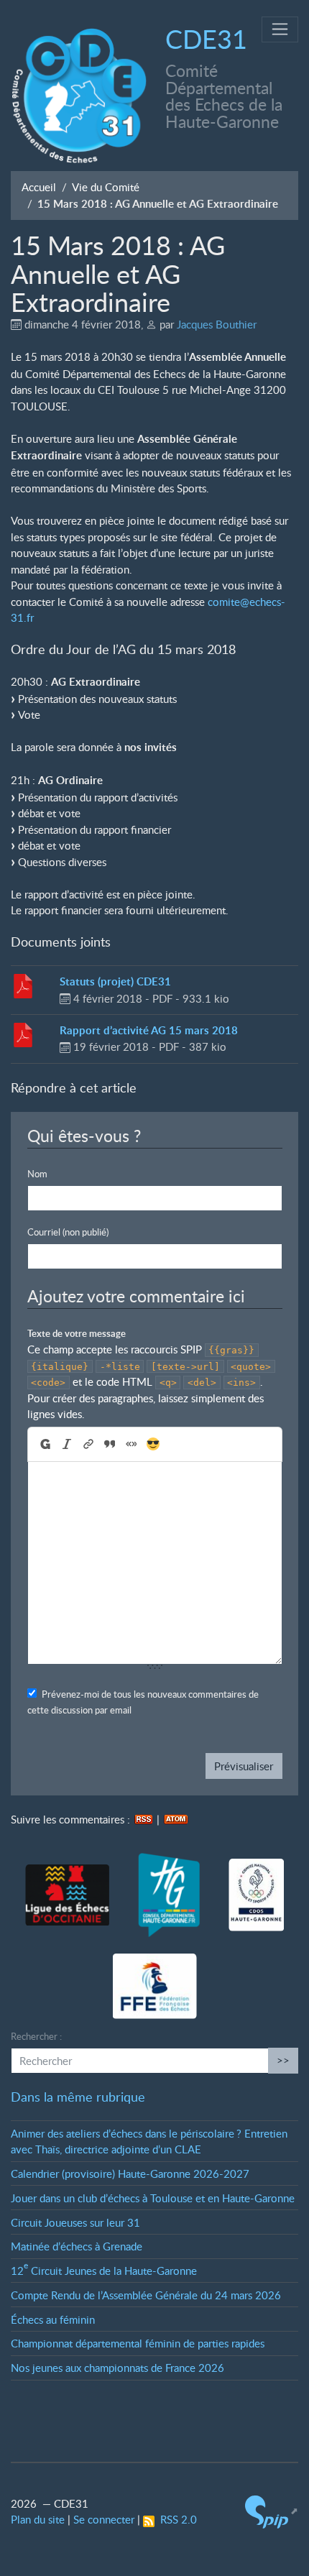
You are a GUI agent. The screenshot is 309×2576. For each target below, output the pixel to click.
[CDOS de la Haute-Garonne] (256, 1896)
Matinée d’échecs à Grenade (77, 2246)
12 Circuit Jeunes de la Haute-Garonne (104, 2271)
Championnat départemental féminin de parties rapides (138, 2343)
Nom (37, 1174)
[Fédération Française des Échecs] (155, 1987)
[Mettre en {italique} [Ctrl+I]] (66, 1444)
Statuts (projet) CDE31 (115, 981)
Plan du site (38, 2519)
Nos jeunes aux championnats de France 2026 (117, 2368)
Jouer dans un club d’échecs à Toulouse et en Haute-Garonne (153, 2198)
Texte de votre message (77, 1333)
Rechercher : (36, 2036)
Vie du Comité (106, 187)
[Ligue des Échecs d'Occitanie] (67, 1895)
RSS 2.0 (176, 2519)
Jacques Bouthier (217, 324)
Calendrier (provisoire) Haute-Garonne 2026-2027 (130, 2173)
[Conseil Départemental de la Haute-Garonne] (169, 1896)
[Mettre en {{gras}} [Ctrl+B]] (44, 1444)
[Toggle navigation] (280, 30)
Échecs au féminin (53, 2319)
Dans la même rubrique (78, 2097)
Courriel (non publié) (68, 1232)
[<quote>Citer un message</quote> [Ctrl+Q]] (109, 1444)
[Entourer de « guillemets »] (131, 1444)
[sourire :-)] (153, 1445)
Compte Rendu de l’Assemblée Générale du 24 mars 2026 (146, 2295)
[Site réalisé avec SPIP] (272, 2511)
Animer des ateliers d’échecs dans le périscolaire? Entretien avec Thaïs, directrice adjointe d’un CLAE (149, 2142)
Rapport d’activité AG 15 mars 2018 (149, 1030)
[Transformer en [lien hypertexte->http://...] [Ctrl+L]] (88, 1444)
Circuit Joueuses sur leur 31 (75, 2222)
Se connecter (104, 2519)
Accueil (39, 187)
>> (283, 2060)
